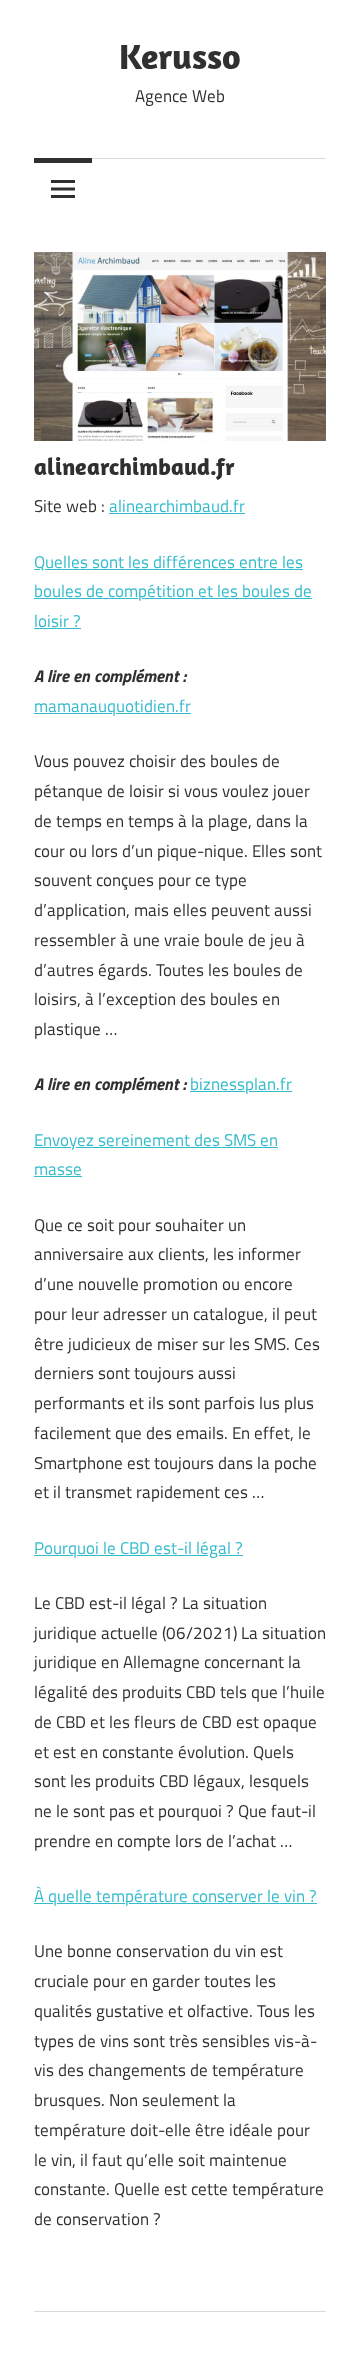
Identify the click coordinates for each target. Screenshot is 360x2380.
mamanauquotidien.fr (112, 706)
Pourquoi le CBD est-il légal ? (138, 1548)
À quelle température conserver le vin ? (175, 1896)
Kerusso (180, 55)
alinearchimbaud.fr (177, 506)
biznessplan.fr (241, 1084)
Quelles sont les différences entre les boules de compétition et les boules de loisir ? (173, 592)
